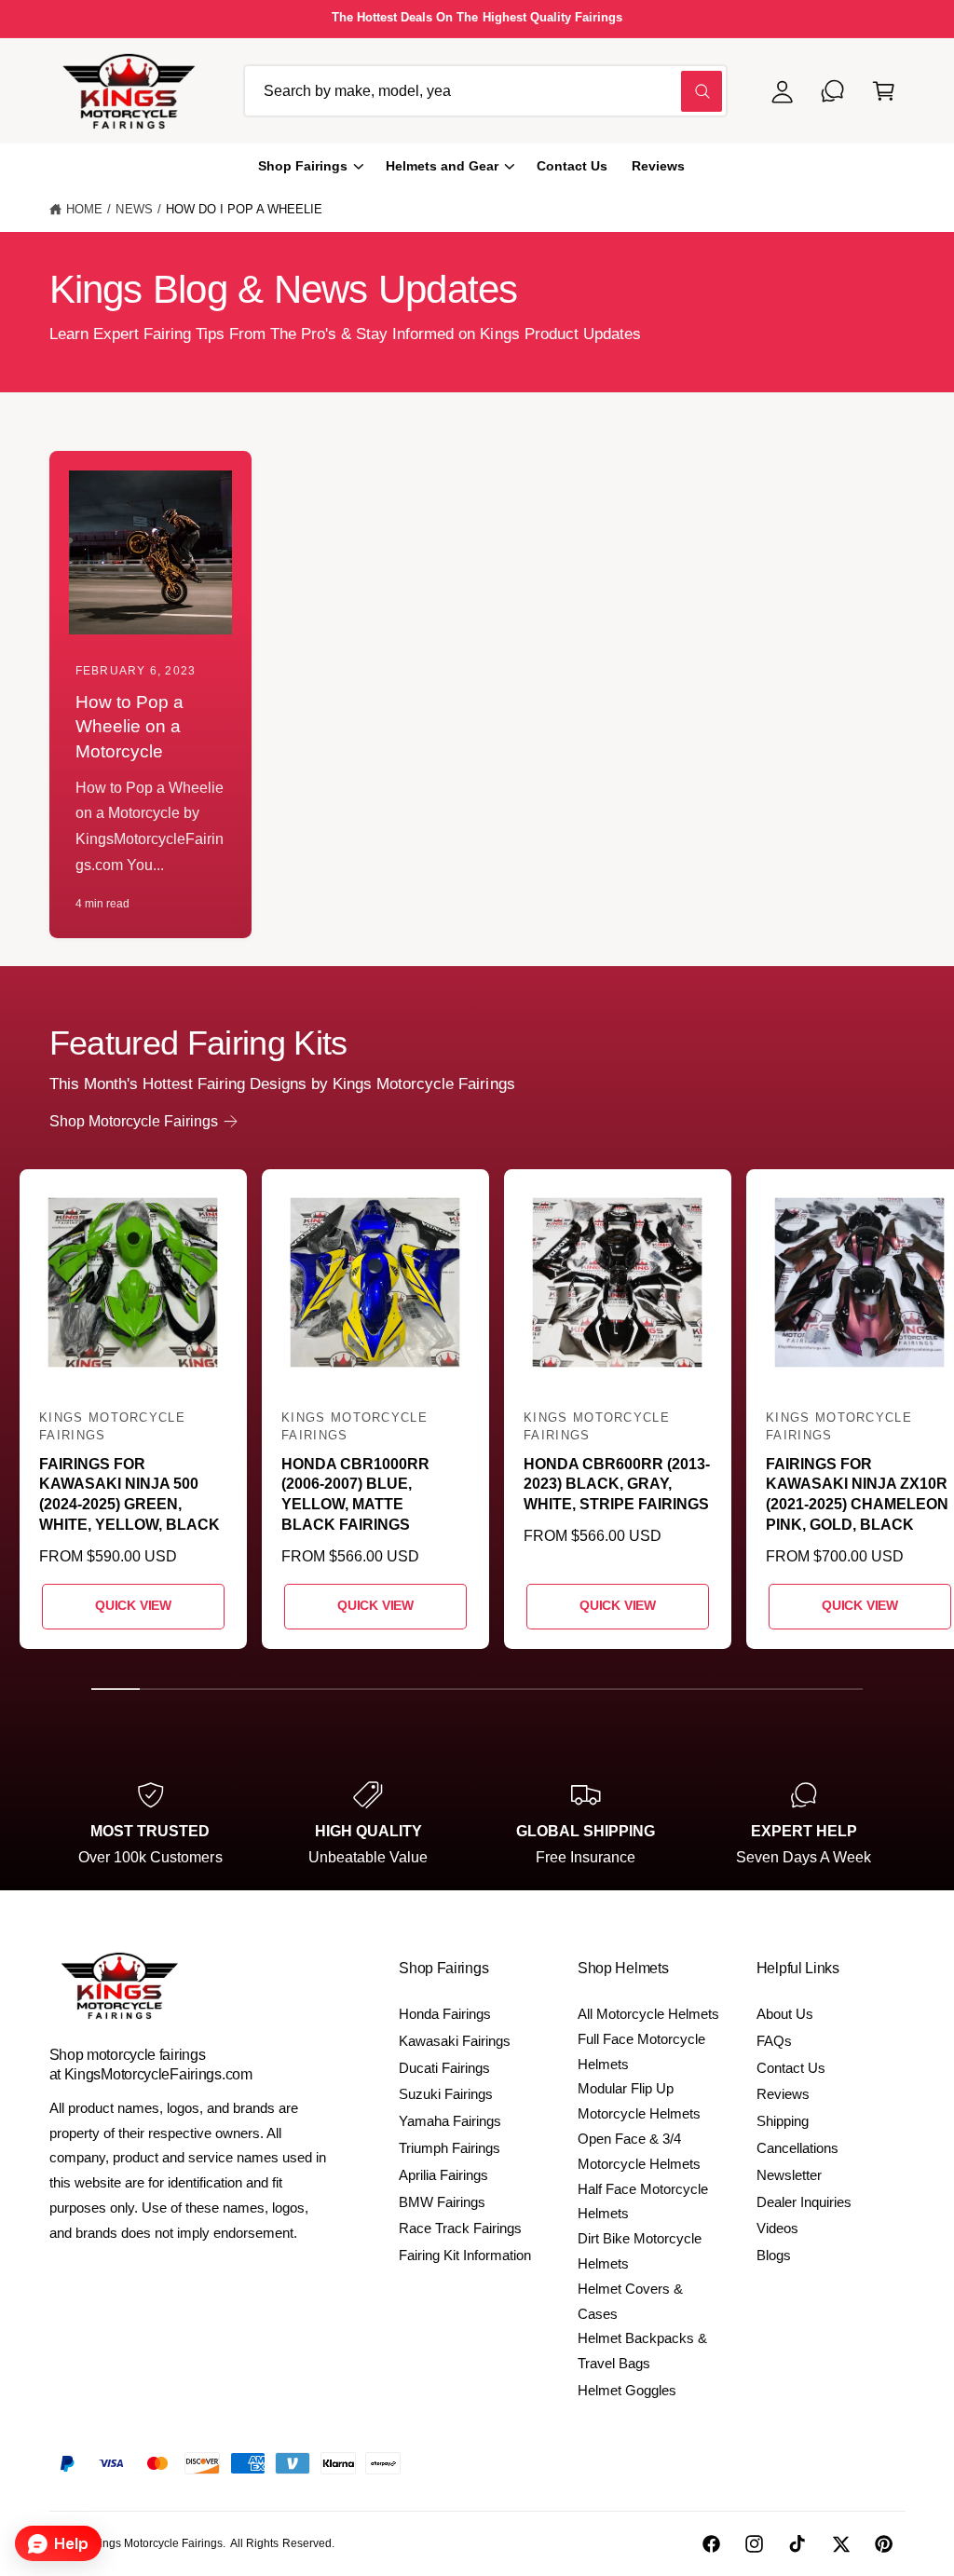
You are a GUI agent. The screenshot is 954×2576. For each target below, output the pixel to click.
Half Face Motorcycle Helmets (643, 2201)
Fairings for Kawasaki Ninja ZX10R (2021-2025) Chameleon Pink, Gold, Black (857, 1494)
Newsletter (789, 2175)
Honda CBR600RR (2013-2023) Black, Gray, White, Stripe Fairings (617, 1484)
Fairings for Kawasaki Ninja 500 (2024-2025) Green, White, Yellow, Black (129, 1494)
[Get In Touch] (833, 91)
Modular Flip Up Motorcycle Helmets (639, 2101)
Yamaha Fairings (450, 2121)
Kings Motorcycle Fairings (157, 2543)
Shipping (783, 2121)
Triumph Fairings (450, 2148)
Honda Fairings (445, 2014)
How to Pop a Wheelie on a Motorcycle (129, 727)
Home (84, 209)
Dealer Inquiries (804, 2202)
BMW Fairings (442, 2202)
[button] (884, 91)
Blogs (774, 2255)
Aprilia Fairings (443, 2175)
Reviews (783, 2094)
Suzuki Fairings (446, 2094)
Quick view (133, 1606)
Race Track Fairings (460, 2228)
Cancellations (797, 2148)
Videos (777, 2228)
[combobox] (485, 91)
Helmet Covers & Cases (630, 2301)
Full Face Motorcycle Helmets (641, 2051)
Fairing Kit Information (465, 2255)
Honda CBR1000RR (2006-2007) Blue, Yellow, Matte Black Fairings (355, 1494)
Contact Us (791, 2068)
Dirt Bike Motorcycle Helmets (640, 2251)
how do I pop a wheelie (244, 209)
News (134, 209)
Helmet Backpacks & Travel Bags (642, 2351)
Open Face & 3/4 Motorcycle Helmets (639, 2151)
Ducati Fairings (444, 2068)
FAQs (774, 2041)
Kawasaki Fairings (455, 2041)
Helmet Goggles (627, 2390)
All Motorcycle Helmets (648, 2014)
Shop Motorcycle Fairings (134, 1121)
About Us (785, 2014)
